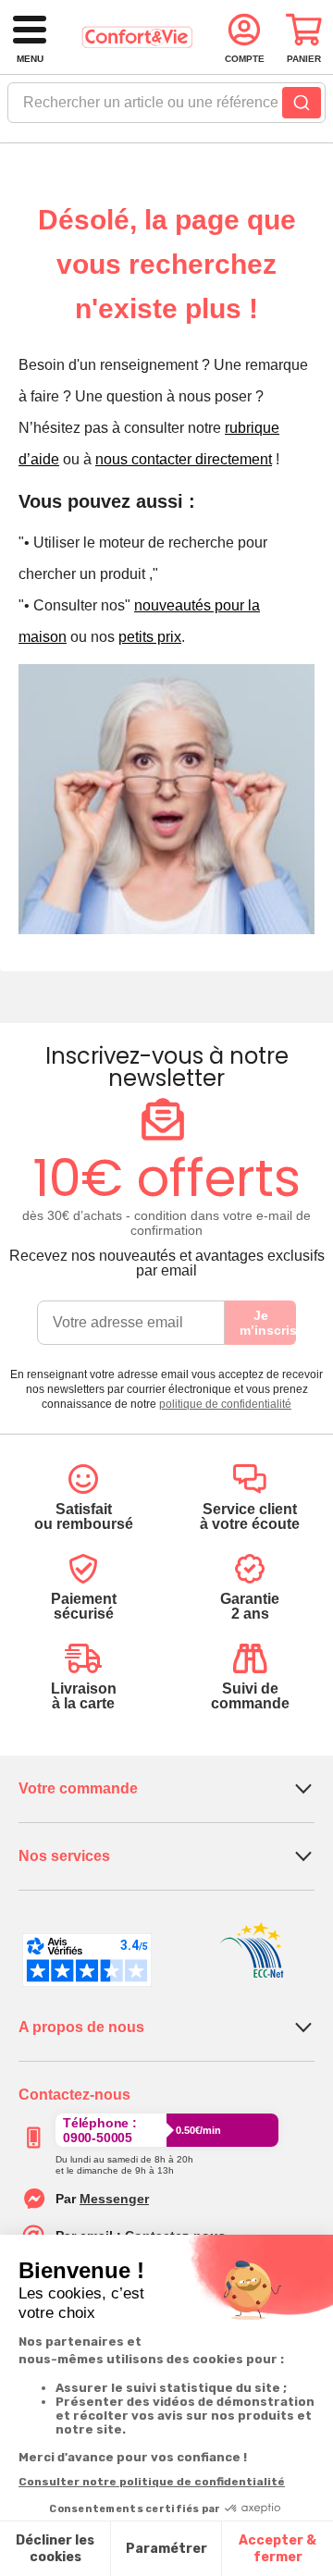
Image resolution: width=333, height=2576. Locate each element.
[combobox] (166, 108)
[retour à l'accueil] (137, 37)
